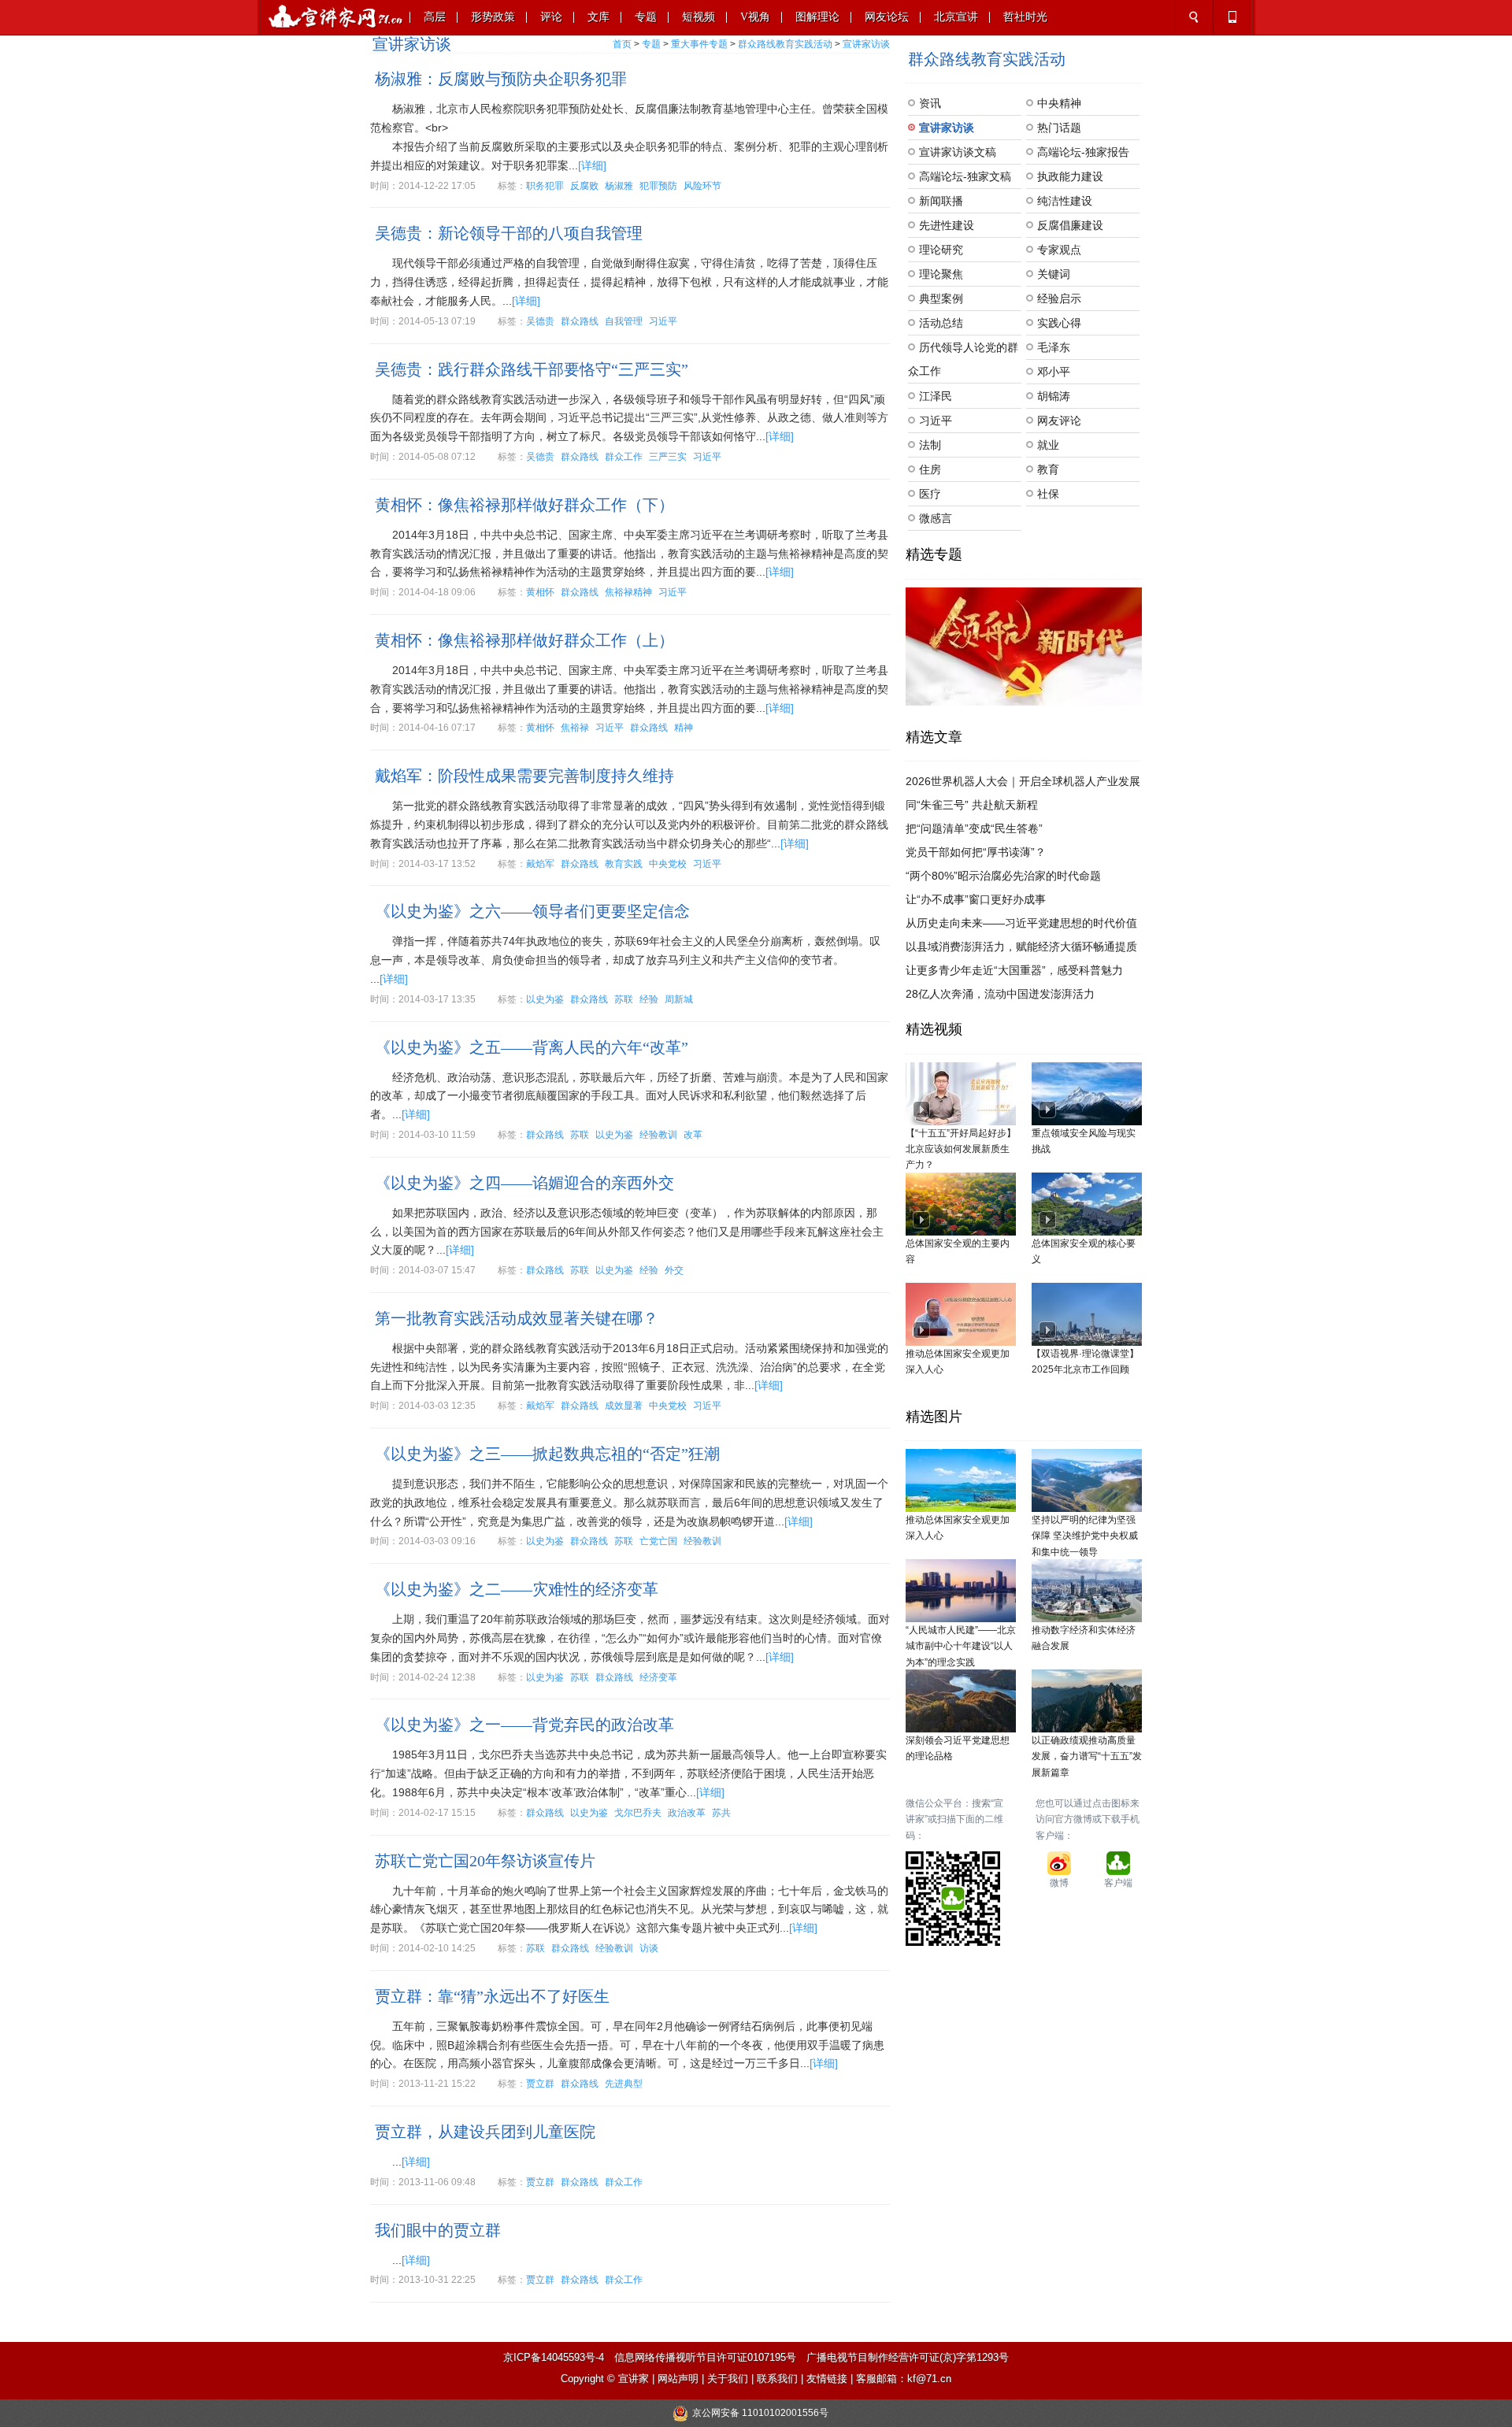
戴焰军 (540, 864)
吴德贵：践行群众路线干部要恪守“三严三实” (532, 369)
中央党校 (668, 864)
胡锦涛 (1054, 396)
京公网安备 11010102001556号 (760, 2413)
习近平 (663, 321)
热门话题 (1059, 128)
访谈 (649, 1948)
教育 (1048, 469)
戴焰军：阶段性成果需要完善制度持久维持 (524, 776)
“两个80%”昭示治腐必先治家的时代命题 (1003, 876)
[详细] (592, 165)
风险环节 (702, 186)
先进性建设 (947, 225)
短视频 (699, 17)
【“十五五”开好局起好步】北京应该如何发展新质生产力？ (961, 1149)
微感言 (936, 518)
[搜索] (1194, 17)
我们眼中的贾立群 (438, 2230)
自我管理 (624, 321)
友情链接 (827, 2379)
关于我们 (728, 2379)
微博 (1059, 1883)
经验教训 (658, 1135)
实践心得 (1059, 323)
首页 (622, 44)
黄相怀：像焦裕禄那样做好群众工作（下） (524, 505)
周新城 (679, 999)
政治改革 (687, 1813)
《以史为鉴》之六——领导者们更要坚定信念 (532, 911)
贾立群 (540, 2084)
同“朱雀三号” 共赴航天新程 (972, 805)
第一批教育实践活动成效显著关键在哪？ (517, 1318)
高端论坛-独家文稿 (965, 176)
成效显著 (624, 1406)
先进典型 (624, 2084)
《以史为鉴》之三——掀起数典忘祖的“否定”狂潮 (547, 1454)
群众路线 (580, 321)
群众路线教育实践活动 (785, 44)
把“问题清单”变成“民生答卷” (974, 828)
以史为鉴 (545, 999)
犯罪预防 (658, 186)
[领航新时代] (1024, 646)
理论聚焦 (941, 274)
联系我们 (777, 2379)
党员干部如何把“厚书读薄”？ (976, 852)
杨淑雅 (619, 186)
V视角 (755, 17)
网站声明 (678, 2379)
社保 (1048, 494)
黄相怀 (540, 592)
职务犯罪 (545, 186)
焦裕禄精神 (628, 592)
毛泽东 (1054, 347)
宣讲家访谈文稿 (958, 152)
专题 (646, 17)
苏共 (721, 1813)
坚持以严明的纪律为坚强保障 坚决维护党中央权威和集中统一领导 (1085, 1536)
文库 (598, 17)
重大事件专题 (699, 44)
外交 (674, 1270)
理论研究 (941, 250)
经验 (649, 999)
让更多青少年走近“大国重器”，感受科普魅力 (1014, 970)
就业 (1048, 445)
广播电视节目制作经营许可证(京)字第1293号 (908, 2357)
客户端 (1118, 1883)
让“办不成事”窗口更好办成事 (976, 899)
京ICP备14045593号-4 (554, 2357)
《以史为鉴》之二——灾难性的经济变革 (517, 1589)
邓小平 (1054, 372)
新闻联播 (941, 201)
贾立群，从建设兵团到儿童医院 (485, 2132)
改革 (693, 1135)
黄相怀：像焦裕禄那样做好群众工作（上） (524, 640)
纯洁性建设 (1065, 201)
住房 (930, 469)
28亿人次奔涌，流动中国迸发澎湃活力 (1000, 994)
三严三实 (668, 457)
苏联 (624, 999)
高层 (435, 17)
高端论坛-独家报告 (1083, 152)
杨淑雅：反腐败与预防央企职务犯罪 (501, 79)
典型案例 (941, 298)
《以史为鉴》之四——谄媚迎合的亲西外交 (524, 1183)
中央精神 (1059, 103)
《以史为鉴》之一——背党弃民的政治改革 (524, 1725)
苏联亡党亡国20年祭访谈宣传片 (485, 1861)
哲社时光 (1025, 17)
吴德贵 (540, 321)
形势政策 (493, 17)
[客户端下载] (1232, 17)
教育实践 (624, 864)
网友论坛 (887, 17)
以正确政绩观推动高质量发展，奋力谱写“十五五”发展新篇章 (1087, 1756)
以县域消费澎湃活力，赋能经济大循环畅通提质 (1021, 947)
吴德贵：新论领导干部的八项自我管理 (509, 233)
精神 (684, 728)
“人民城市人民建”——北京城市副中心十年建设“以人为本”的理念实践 (961, 1646)
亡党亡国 (658, 1541)
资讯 (930, 103)
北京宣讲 (956, 17)
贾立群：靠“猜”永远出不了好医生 (492, 1996)
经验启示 (1059, 298)
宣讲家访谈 (866, 44)
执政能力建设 (1070, 176)
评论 (551, 17)
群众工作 (624, 457)
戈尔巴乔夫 (638, 1813)
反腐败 (584, 186)
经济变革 (658, 1677)
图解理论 (817, 17)
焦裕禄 (575, 728)
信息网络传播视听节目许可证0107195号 (705, 2357)
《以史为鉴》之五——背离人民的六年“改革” (532, 1047)
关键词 (1054, 274)
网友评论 (1059, 421)
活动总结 (941, 323)
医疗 (930, 494)
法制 (930, 445)
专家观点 (1059, 250)
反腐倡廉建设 (1070, 225)
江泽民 (936, 396)
